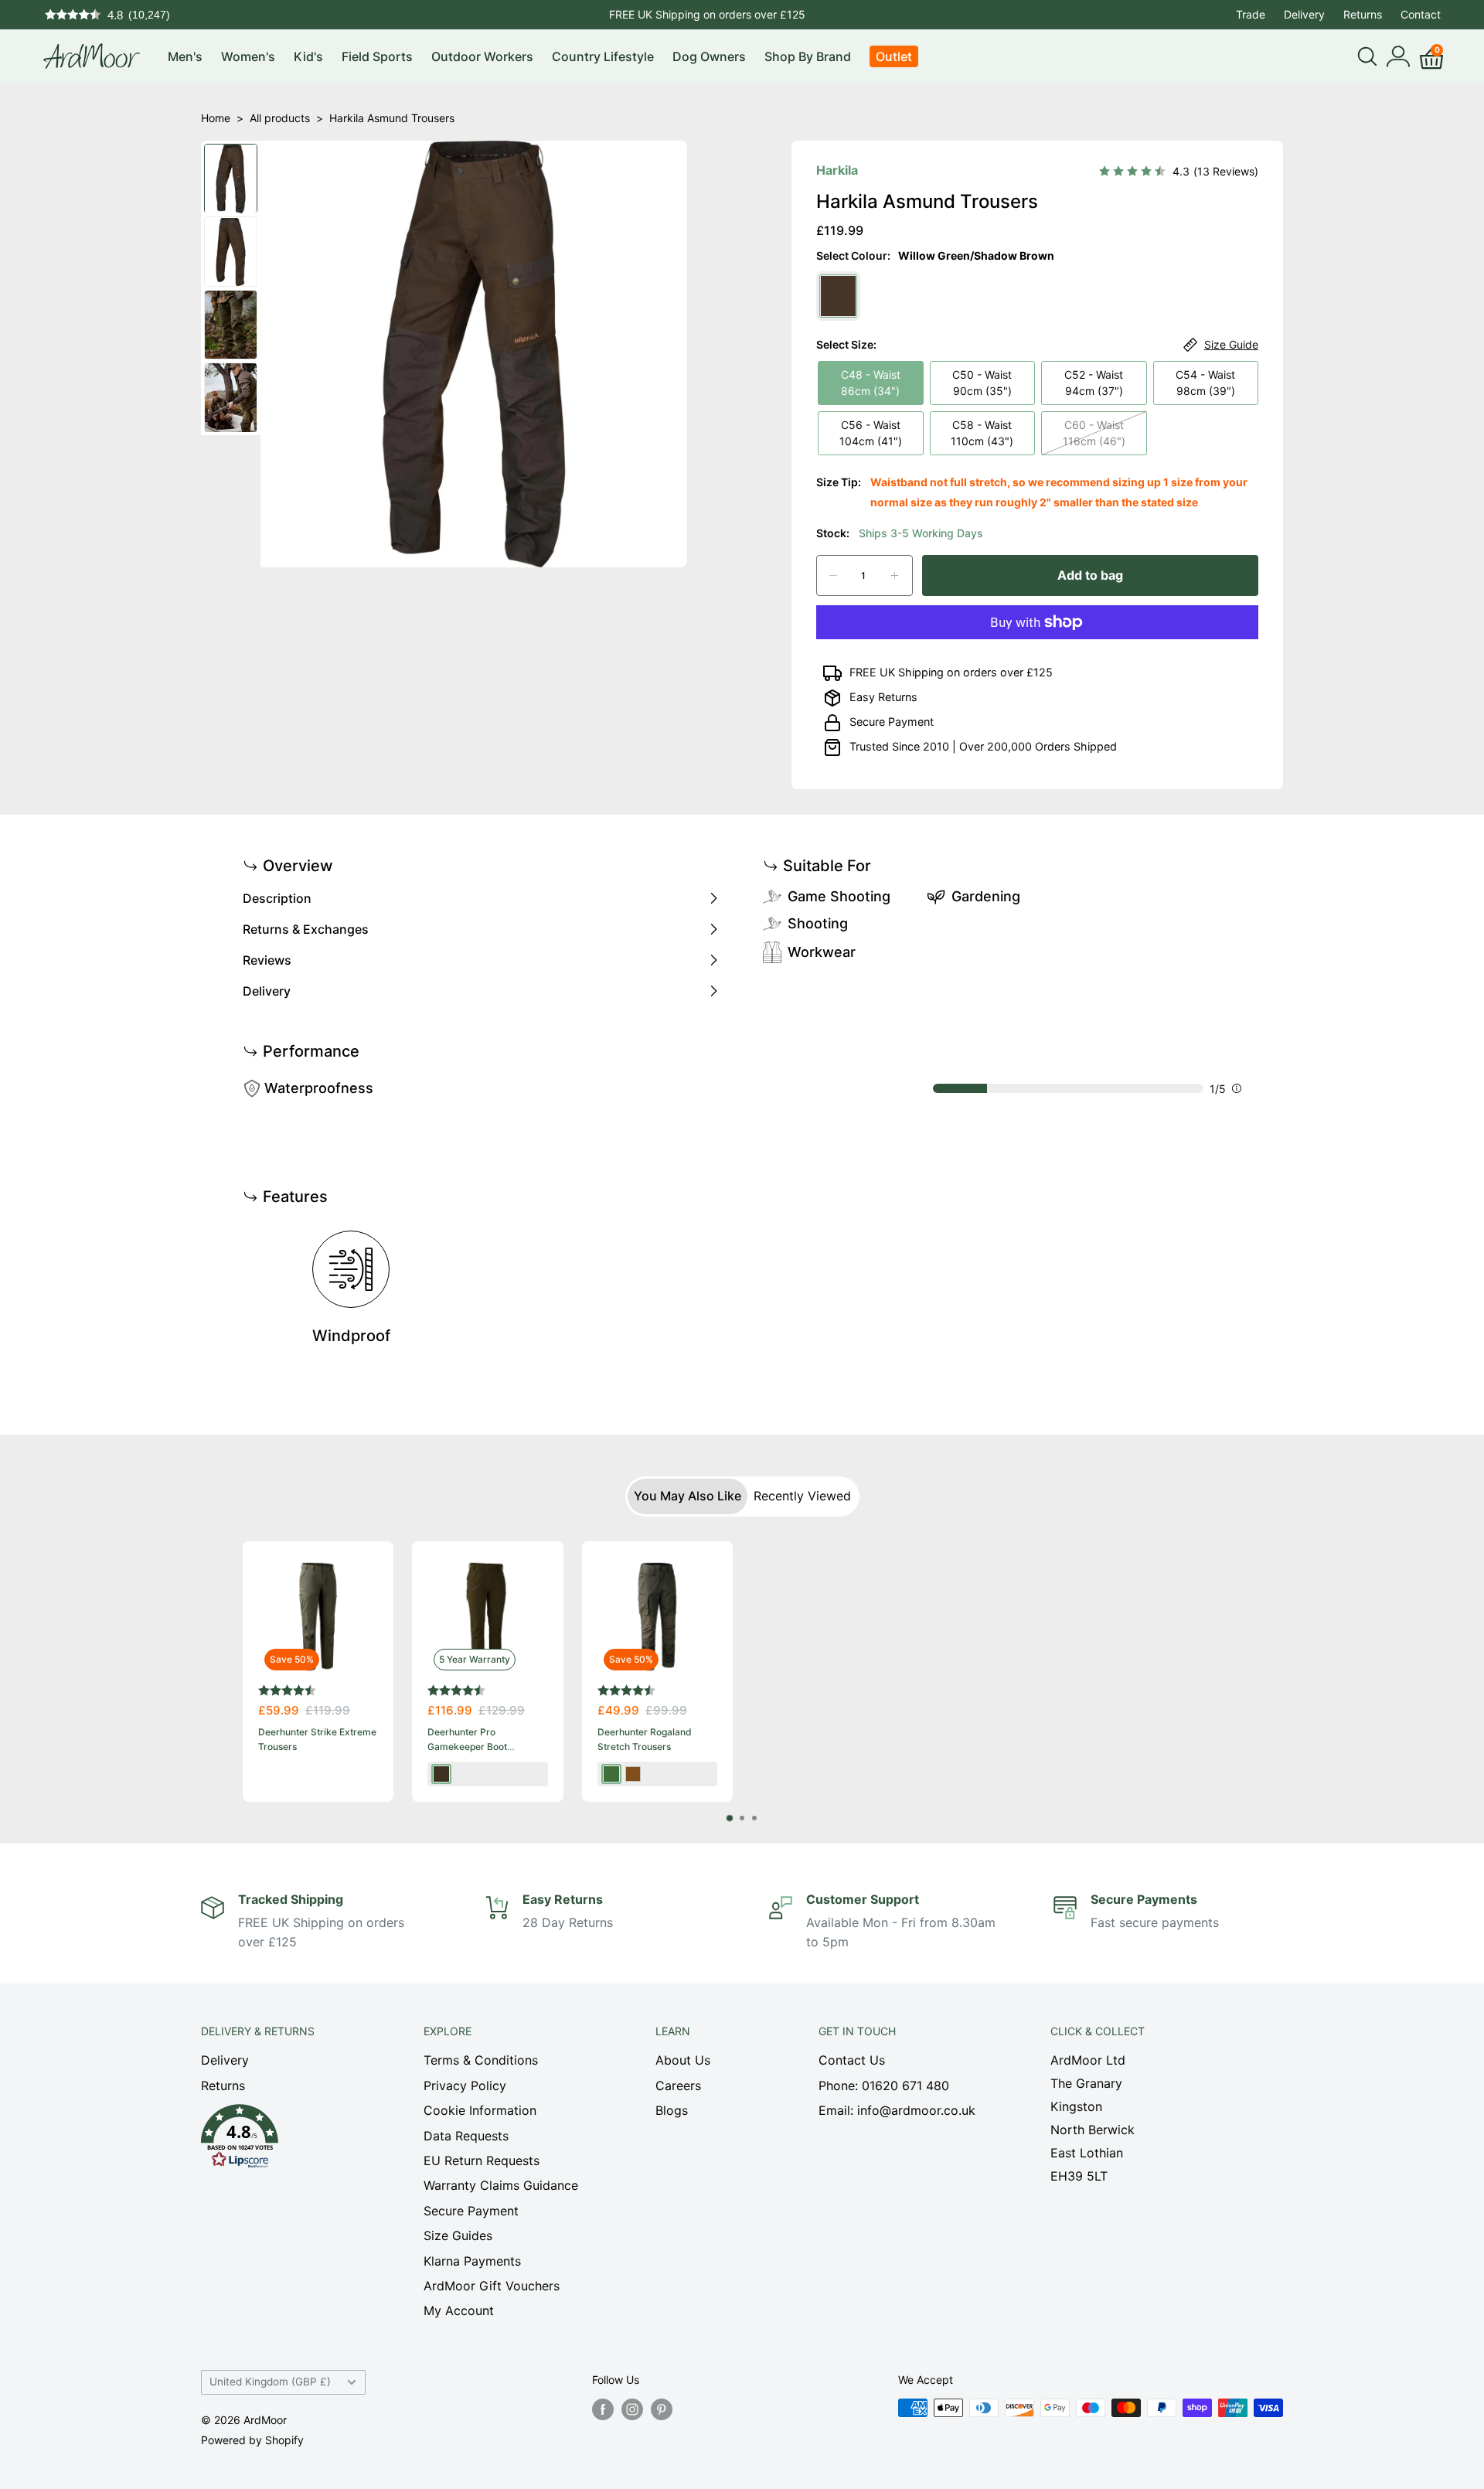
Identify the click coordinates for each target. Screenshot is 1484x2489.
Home (216, 118)
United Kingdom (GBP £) (270, 2382)
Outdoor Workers (482, 56)
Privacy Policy (465, 2086)
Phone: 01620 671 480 (884, 2086)
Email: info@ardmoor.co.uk (897, 2110)
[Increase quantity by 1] (895, 575)
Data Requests (466, 2136)
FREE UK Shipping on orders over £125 (707, 14)
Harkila (837, 170)
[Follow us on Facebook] (603, 2409)
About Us (683, 2060)
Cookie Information (480, 2110)
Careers (678, 2086)
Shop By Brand (808, 56)
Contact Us (852, 2060)
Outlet (894, 56)
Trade (1251, 14)
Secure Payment (892, 722)
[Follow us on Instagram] (632, 2409)
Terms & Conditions (481, 2060)
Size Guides (458, 2235)
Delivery (1304, 14)
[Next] (1242, 1672)
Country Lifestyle (603, 56)
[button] (285, 2140)
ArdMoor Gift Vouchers (492, 2286)
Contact (1421, 14)
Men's (185, 56)
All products (280, 118)
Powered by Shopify (252, 2440)
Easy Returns (883, 697)
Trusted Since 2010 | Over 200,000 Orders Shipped (983, 746)
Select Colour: (935, 255)
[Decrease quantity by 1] (833, 575)
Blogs (672, 2110)
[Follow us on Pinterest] (662, 2409)
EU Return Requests (482, 2160)
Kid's (308, 56)
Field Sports (377, 56)
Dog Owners (709, 56)
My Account (459, 2310)
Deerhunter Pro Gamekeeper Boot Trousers (467, 1746)
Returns (1363, 14)
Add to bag (1090, 575)
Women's (248, 56)
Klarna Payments (472, 2261)
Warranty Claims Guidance (501, 2185)
